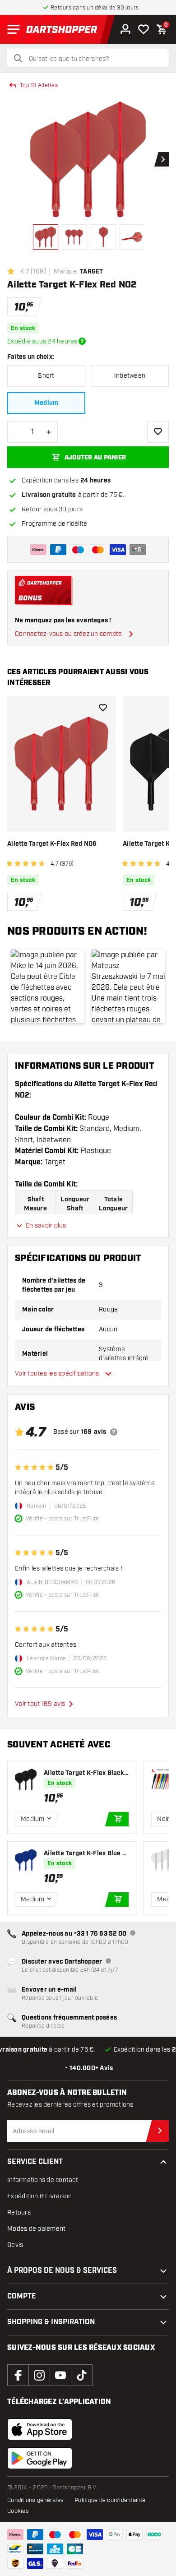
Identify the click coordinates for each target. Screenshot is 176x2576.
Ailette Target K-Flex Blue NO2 (85, 1854)
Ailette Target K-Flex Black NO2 (84, 1773)
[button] (48, 986)
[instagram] (39, 2375)
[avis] (114, 1432)
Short (46, 376)
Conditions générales (35, 2500)
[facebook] (18, 2375)
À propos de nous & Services (62, 2271)
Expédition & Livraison (40, 2196)
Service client (35, 2162)
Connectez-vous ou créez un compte (68, 634)
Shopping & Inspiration (51, 2322)
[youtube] (60, 2375)
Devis (15, 2245)
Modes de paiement (36, 2229)
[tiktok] (82, 2375)
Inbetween (130, 376)
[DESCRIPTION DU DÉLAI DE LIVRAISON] (82, 341)
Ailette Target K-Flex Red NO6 (52, 844)
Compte (22, 2296)
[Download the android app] (40, 2458)
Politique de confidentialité (110, 2500)
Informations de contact (43, 2180)
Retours (19, 2212)
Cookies (18, 2511)
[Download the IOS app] (40, 2429)
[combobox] (93, 59)
